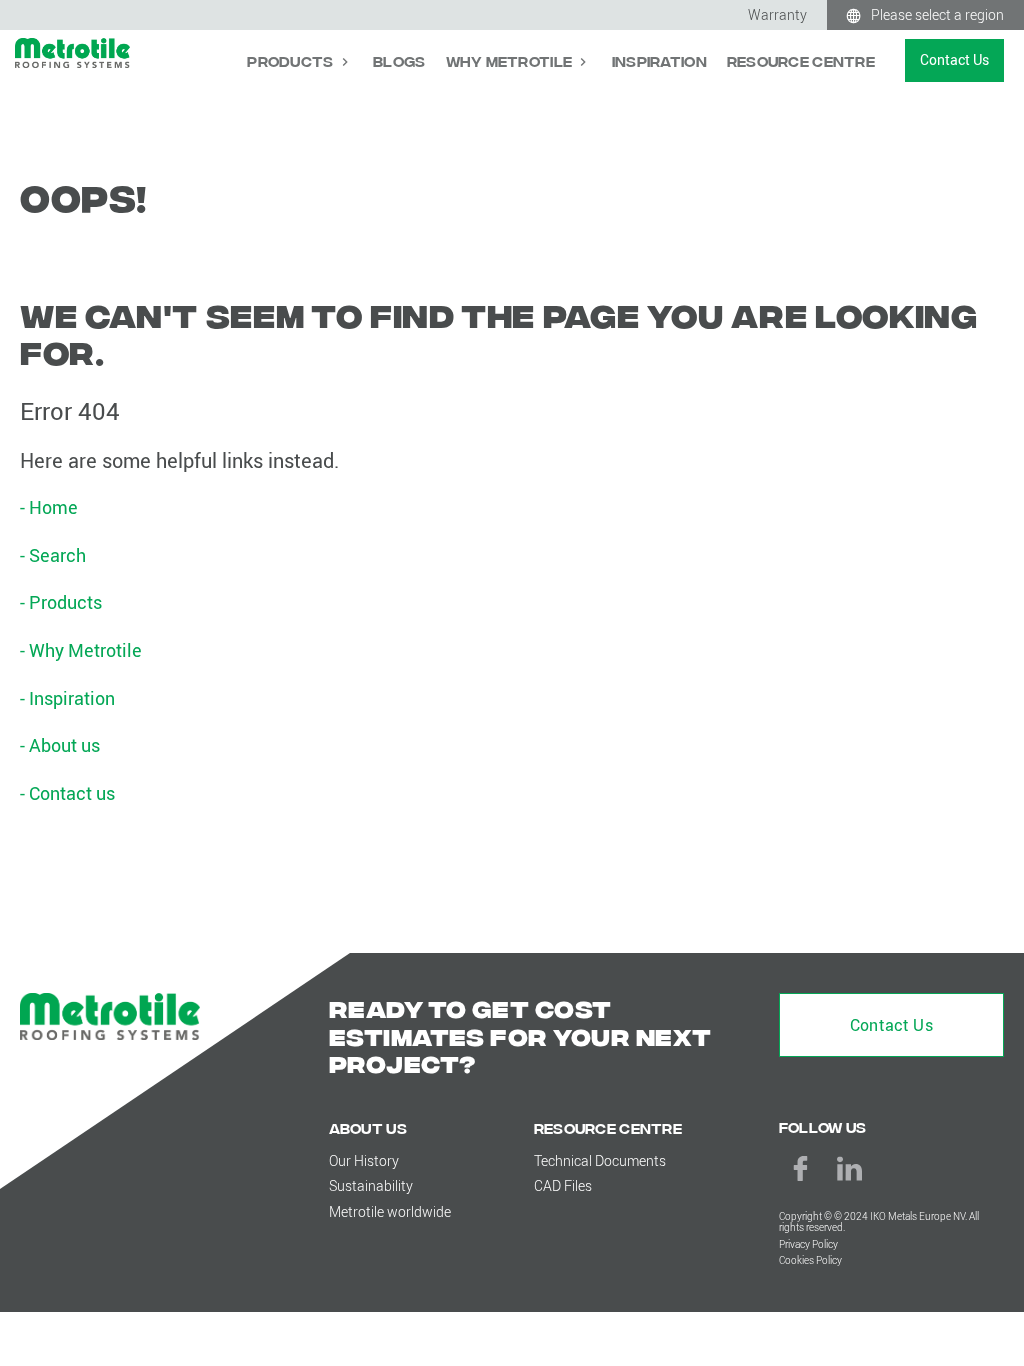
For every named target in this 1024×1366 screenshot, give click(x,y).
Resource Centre (801, 60)
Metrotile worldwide (390, 1211)
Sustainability (371, 1185)
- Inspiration (67, 698)
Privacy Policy (808, 1244)
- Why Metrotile (81, 650)
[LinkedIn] (850, 1169)
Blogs (399, 60)
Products (292, 60)
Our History (364, 1160)
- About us (60, 745)
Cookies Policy (810, 1260)
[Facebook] (801, 1169)
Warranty (777, 14)
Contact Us (954, 59)
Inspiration (659, 60)
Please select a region (937, 14)
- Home (49, 507)
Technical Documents (600, 1160)
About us (368, 1127)
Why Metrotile (511, 60)
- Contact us (67, 793)
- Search (53, 555)
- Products (61, 602)
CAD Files (563, 1185)
